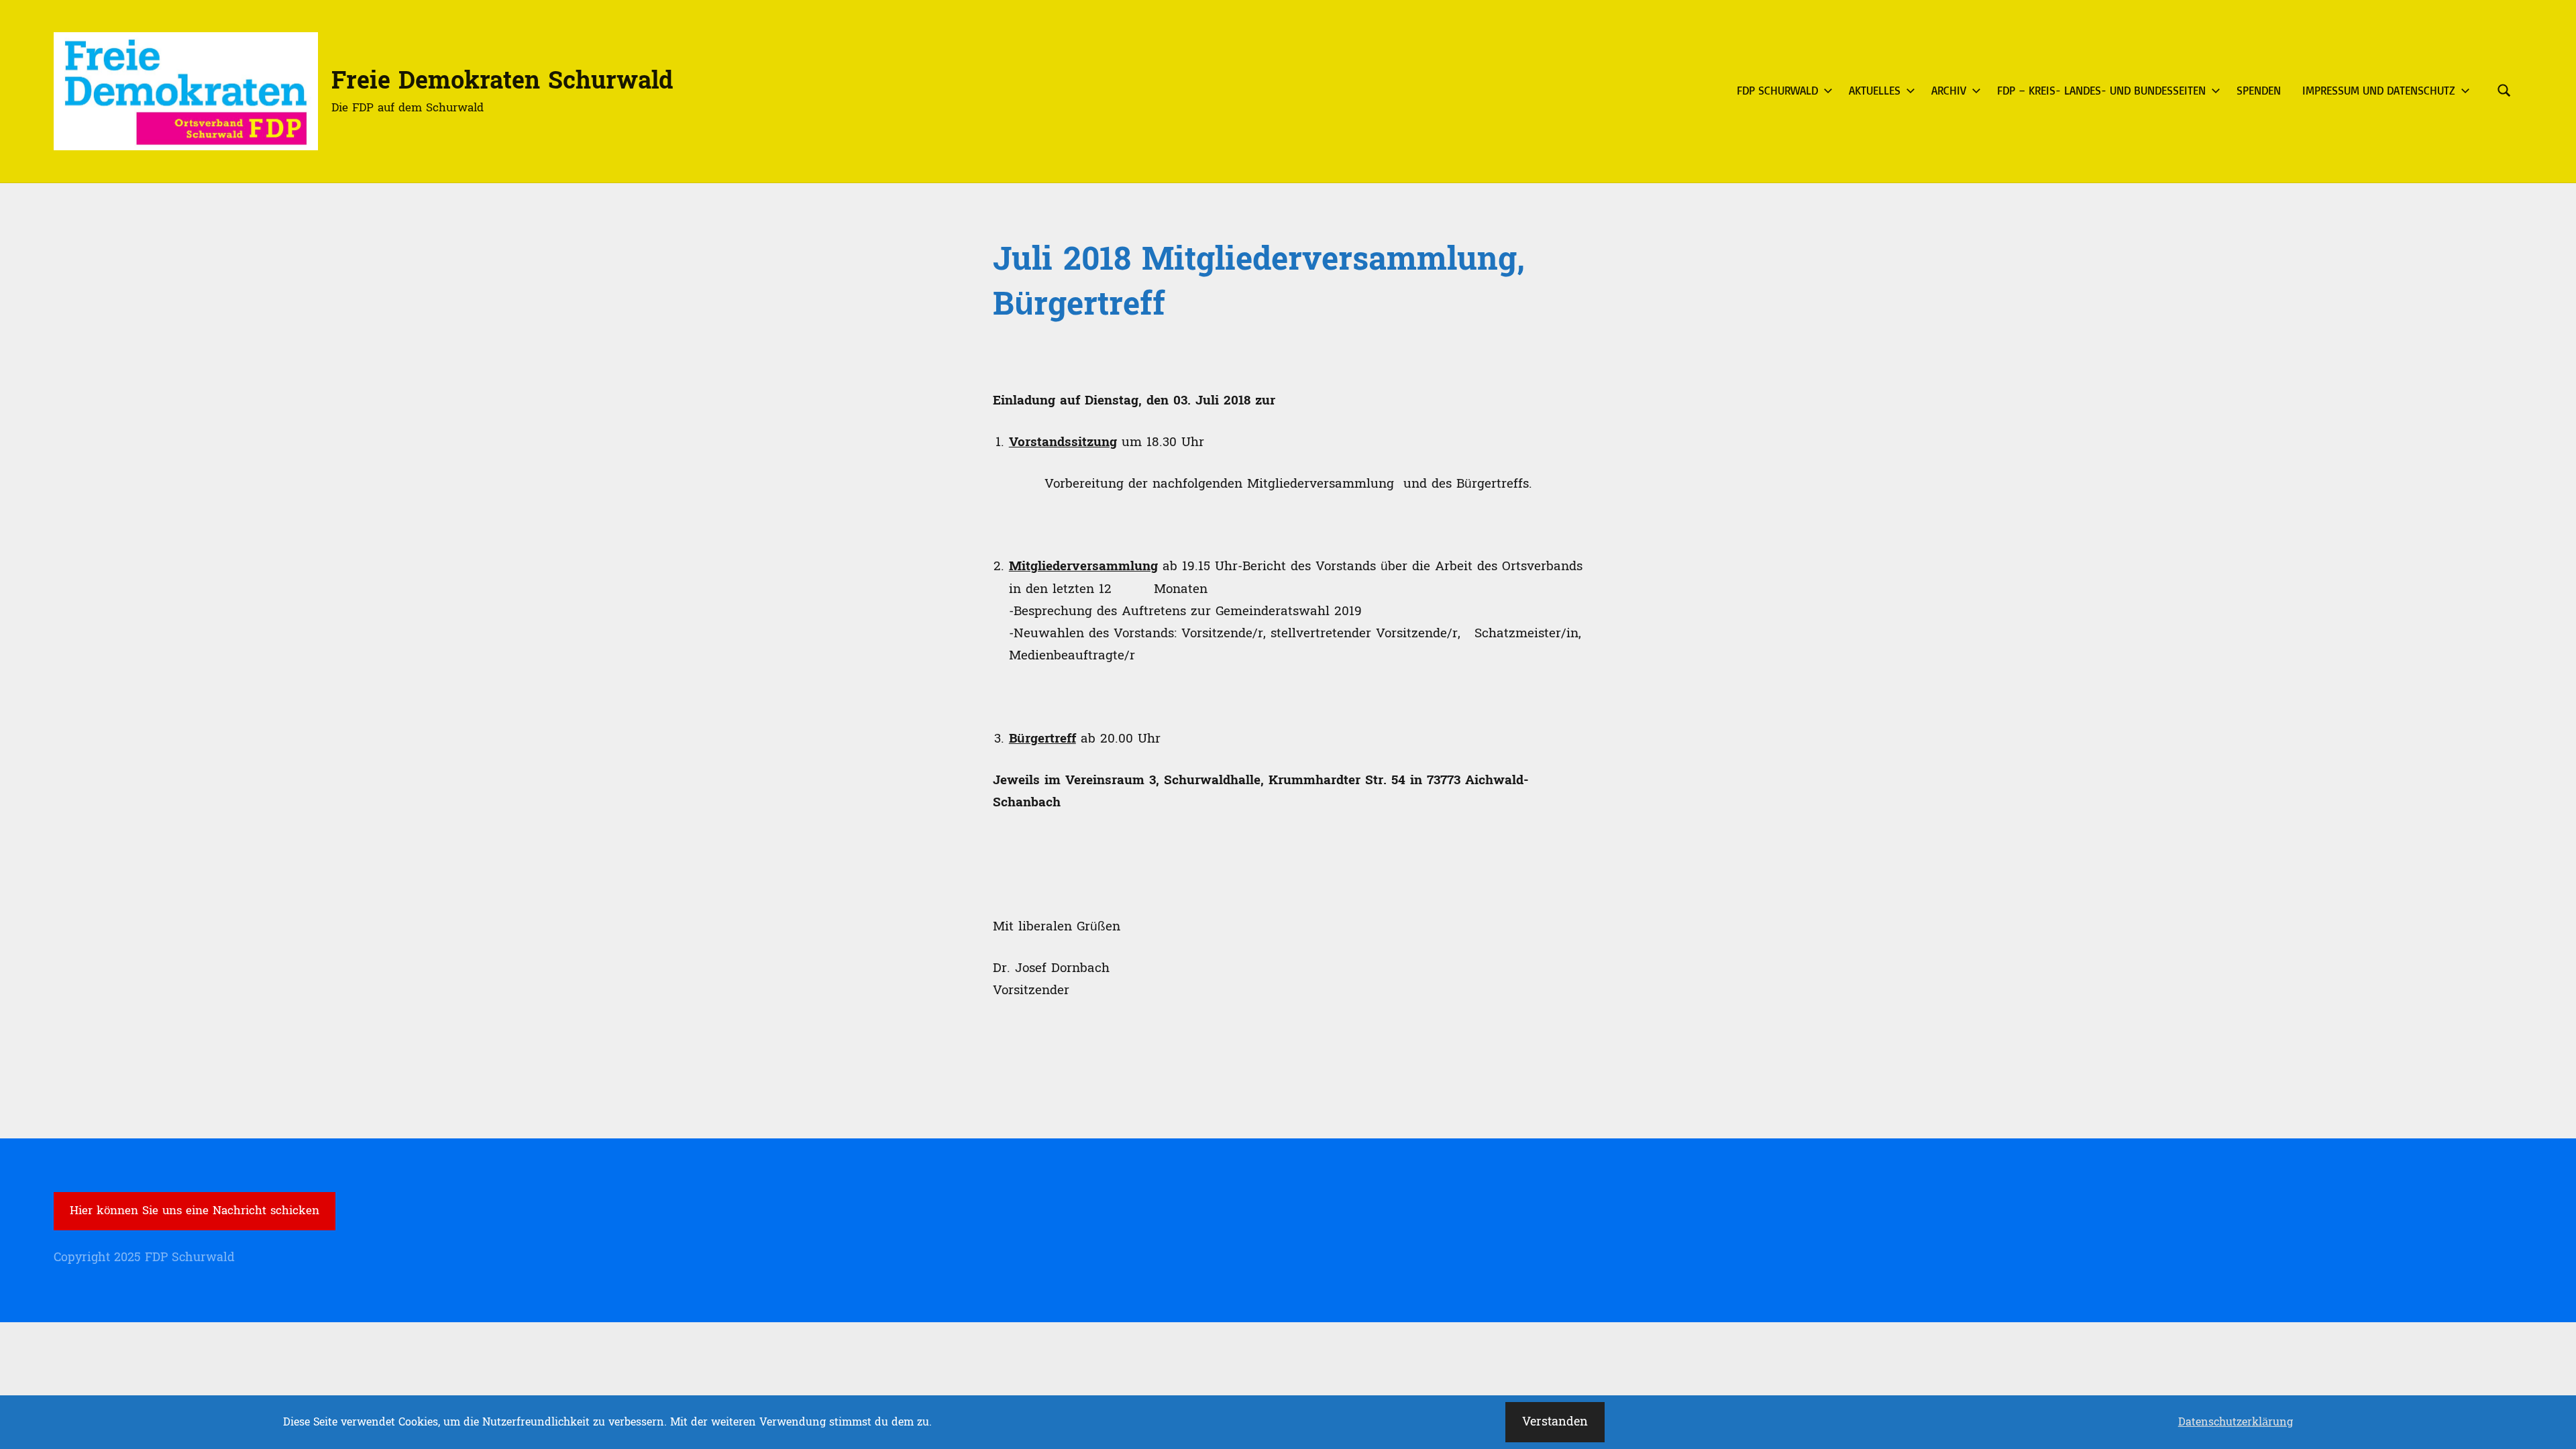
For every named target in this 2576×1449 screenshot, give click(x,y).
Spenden (2259, 90)
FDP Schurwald (1777, 90)
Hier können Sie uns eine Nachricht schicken (195, 1211)
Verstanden (1555, 1422)
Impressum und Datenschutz (2379, 90)
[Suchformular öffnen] (2504, 91)
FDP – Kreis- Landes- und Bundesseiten (2101, 90)
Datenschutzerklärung (2236, 1422)
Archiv (1949, 90)
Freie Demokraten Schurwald (502, 81)
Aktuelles (1875, 90)
